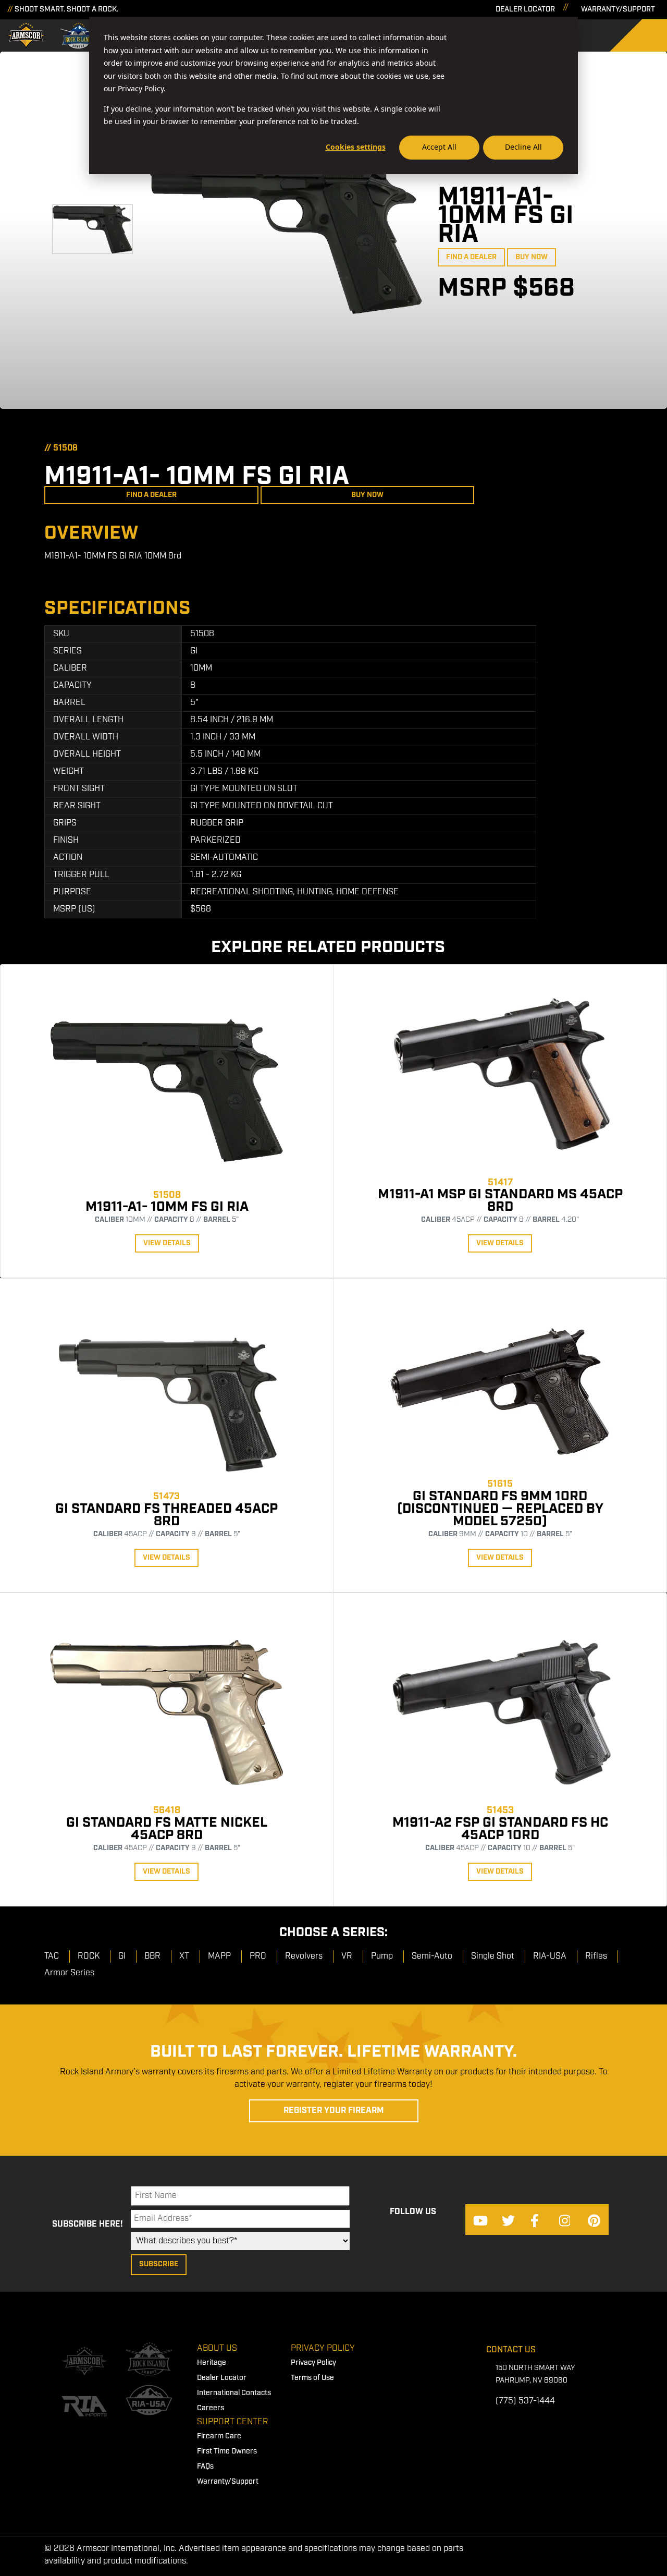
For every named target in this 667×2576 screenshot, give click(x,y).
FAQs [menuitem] (205, 2466)
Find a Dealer (471, 257)
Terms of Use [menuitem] (312, 2378)
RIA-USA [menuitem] (550, 1956)
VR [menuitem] (347, 1956)
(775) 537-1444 (525, 2401)
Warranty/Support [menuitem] (228, 2482)
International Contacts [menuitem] (234, 2393)
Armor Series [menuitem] (69, 1973)
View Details (167, 1243)
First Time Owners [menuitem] (227, 2451)
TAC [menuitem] (52, 1956)
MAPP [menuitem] (219, 1956)
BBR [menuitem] (152, 1956)
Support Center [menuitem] (233, 2422)
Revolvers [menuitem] (304, 1956)
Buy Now (532, 257)
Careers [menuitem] (211, 2408)
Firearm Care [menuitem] (219, 2436)
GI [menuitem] (122, 1956)
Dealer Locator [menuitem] (222, 2378)
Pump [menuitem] (382, 1956)
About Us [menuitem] (217, 2348)
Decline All (523, 147)
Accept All (439, 147)
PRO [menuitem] (258, 1956)
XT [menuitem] (184, 1956)
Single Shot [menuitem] (493, 1956)
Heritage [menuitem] (212, 2363)
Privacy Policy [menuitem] (323, 2348)
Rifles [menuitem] (596, 1956)
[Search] (646, 35)
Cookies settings (356, 147)
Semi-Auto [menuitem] (432, 1956)
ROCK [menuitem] (89, 1956)
